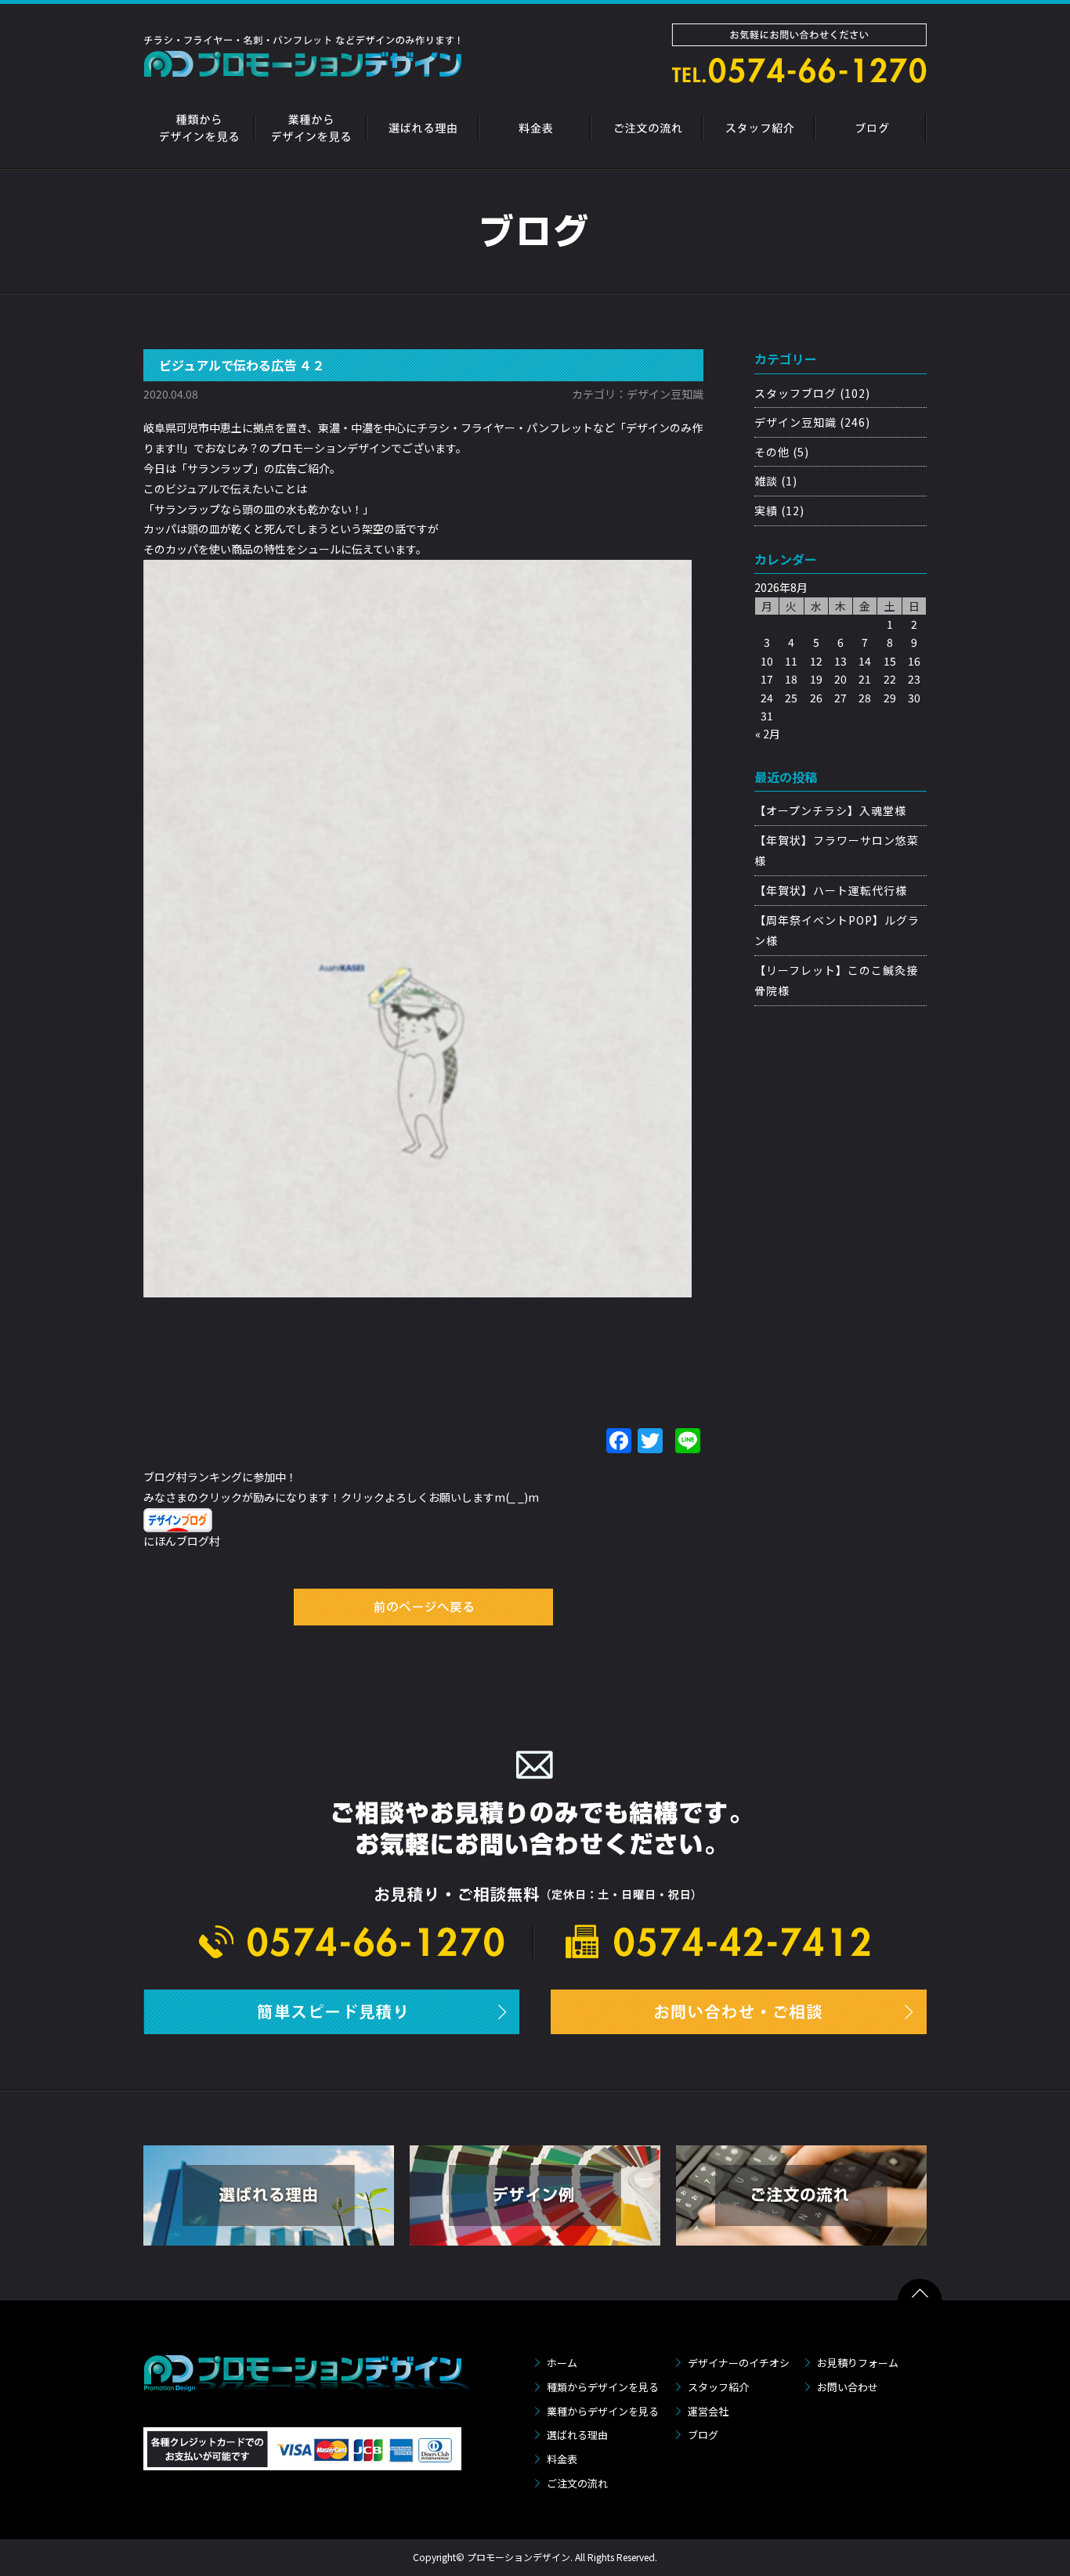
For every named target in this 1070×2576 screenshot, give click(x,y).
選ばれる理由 (577, 2435)
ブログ (703, 2435)
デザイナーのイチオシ (739, 2363)
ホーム (562, 2363)
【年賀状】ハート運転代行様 (831, 890)
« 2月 (768, 734)
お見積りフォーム (858, 2363)
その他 (772, 452)
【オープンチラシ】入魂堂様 (830, 810)
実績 (766, 511)
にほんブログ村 (182, 1541)
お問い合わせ (848, 2387)
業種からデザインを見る (603, 2411)
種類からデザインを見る (603, 2387)
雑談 (766, 481)
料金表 (562, 2459)
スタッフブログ (795, 393)
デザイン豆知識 (795, 422)
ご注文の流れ (577, 2483)
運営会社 (708, 2411)
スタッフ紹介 (718, 2387)
